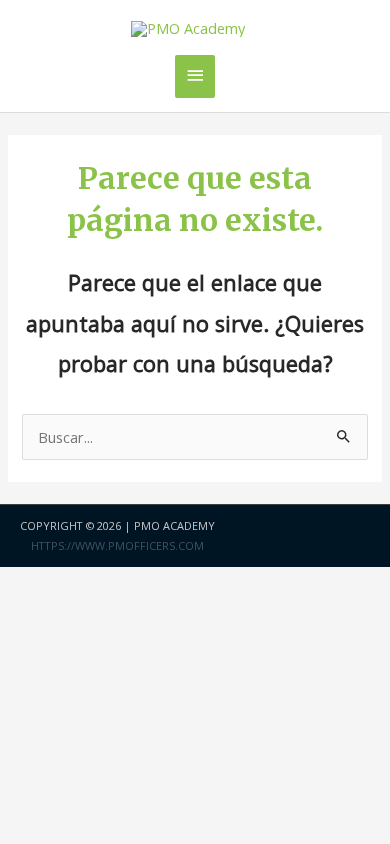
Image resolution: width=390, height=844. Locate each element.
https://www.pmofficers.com (117, 545)
